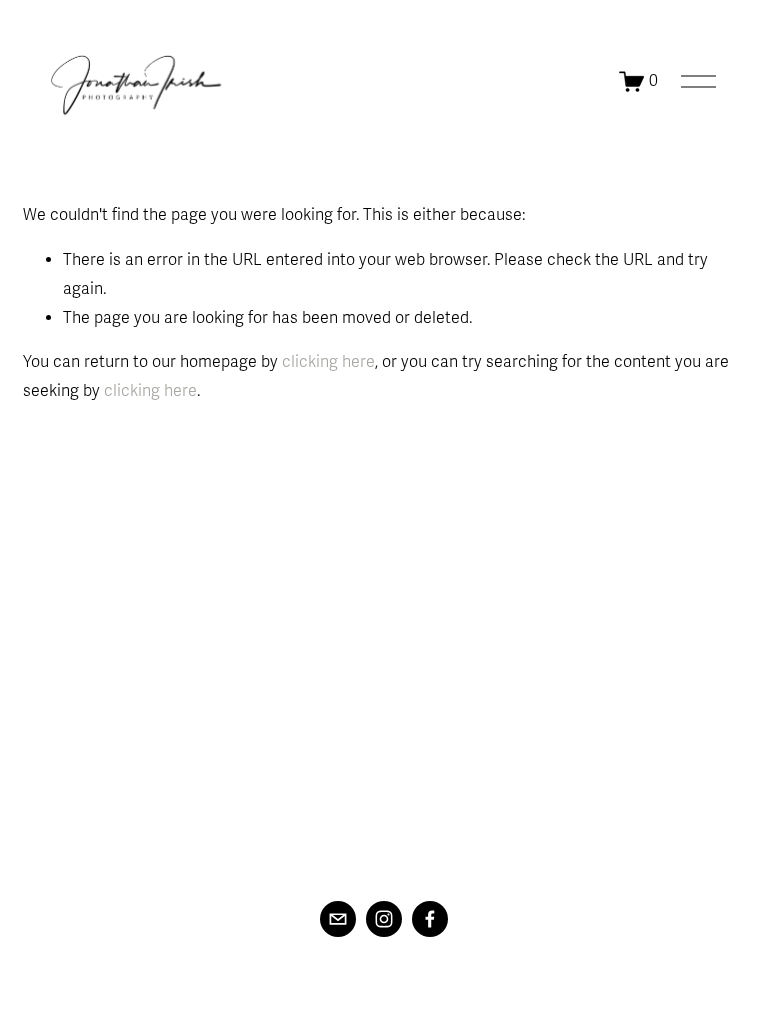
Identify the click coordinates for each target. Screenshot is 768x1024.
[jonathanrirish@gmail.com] (338, 919)
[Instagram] (384, 919)
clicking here (328, 362)
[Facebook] (430, 919)
